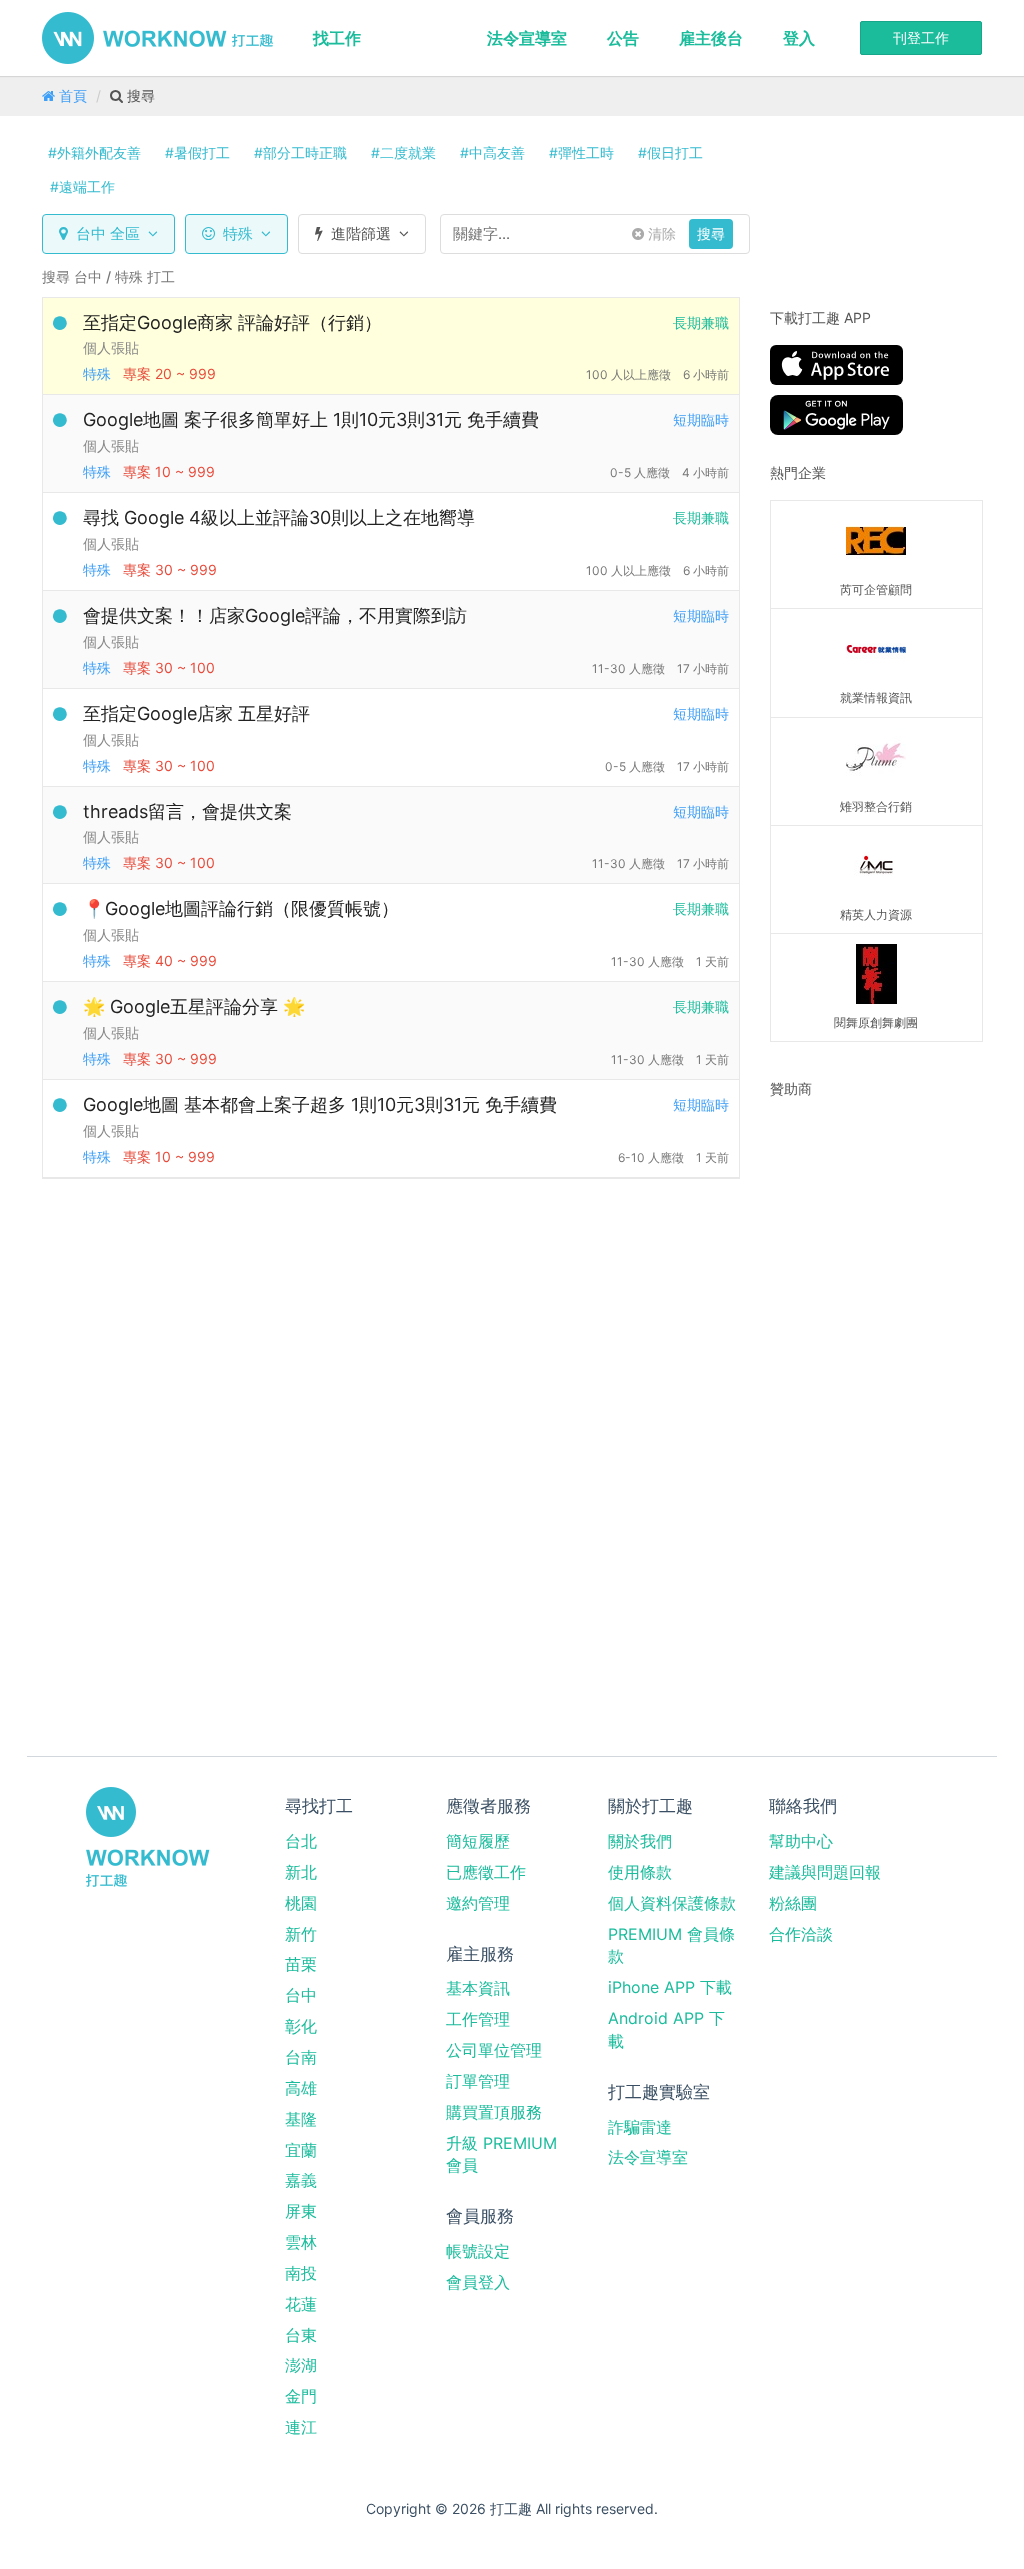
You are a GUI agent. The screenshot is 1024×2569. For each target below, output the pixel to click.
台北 (301, 1841)
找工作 (337, 38)
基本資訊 (478, 1988)
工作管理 (478, 2019)
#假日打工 (670, 152)
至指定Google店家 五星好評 (196, 713)
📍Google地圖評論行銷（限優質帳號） (241, 908)
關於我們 (640, 1841)
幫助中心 (801, 1841)
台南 (301, 2057)
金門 (301, 2396)
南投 (301, 2273)
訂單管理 (478, 2081)
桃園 (301, 1903)
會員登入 (478, 2282)
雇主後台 (711, 38)
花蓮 (301, 2304)
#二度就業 (403, 152)
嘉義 (301, 2180)
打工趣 (157, 38)
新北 (301, 1872)
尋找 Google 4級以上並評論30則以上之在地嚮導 (279, 517)
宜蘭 (301, 2150)
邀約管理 (478, 1903)
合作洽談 (801, 1934)
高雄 (301, 2088)
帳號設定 (478, 2251)
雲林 (301, 2242)
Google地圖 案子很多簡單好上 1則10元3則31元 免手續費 (311, 419)
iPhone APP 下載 (670, 1987)
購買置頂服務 (494, 2112)
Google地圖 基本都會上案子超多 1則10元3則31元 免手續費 (320, 1104)
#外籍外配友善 (94, 152)
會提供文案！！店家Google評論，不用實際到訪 (275, 615)
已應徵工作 (486, 1872)
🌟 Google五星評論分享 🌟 (194, 1006)
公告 (623, 38)
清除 (660, 233)
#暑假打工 (197, 152)
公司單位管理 (494, 2050)
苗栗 (301, 1964)
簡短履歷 (478, 1841)
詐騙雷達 (640, 2127)
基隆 (301, 2119)
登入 (799, 38)
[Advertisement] (895, 1241)
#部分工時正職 (300, 152)
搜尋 (711, 233)
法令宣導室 (527, 38)
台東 (301, 2335)
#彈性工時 (581, 152)
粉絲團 (793, 1903)
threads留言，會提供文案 (187, 811)
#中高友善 (492, 152)
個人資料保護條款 (672, 1903)
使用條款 (640, 1872)
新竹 (301, 1934)
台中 (301, 1995)
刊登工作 (921, 37)
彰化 (301, 2026)
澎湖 (301, 2365)
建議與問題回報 (825, 1872)
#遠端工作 (82, 186)
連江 (301, 2427)
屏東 (301, 2211)
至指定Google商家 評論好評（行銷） (232, 322)
